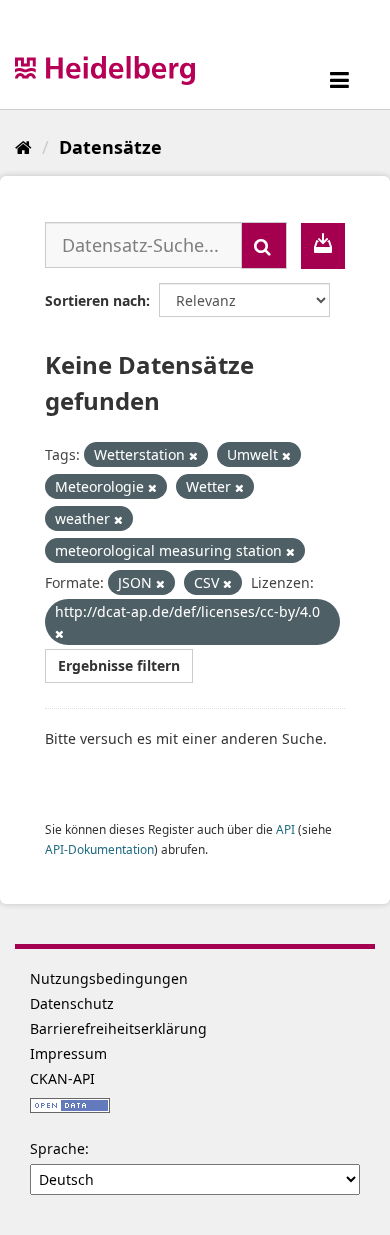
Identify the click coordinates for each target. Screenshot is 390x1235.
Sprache (57, 1148)
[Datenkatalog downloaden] (323, 246)
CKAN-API (62, 1078)
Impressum (68, 1053)
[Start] (23, 147)
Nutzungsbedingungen (109, 978)
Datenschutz (72, 1003)
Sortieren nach (95, 300)
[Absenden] (264, 245)
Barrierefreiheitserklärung (118, 1028)
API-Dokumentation (99, 849)
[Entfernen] (193, 455)
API (285, 829)
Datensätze (110, 147)
